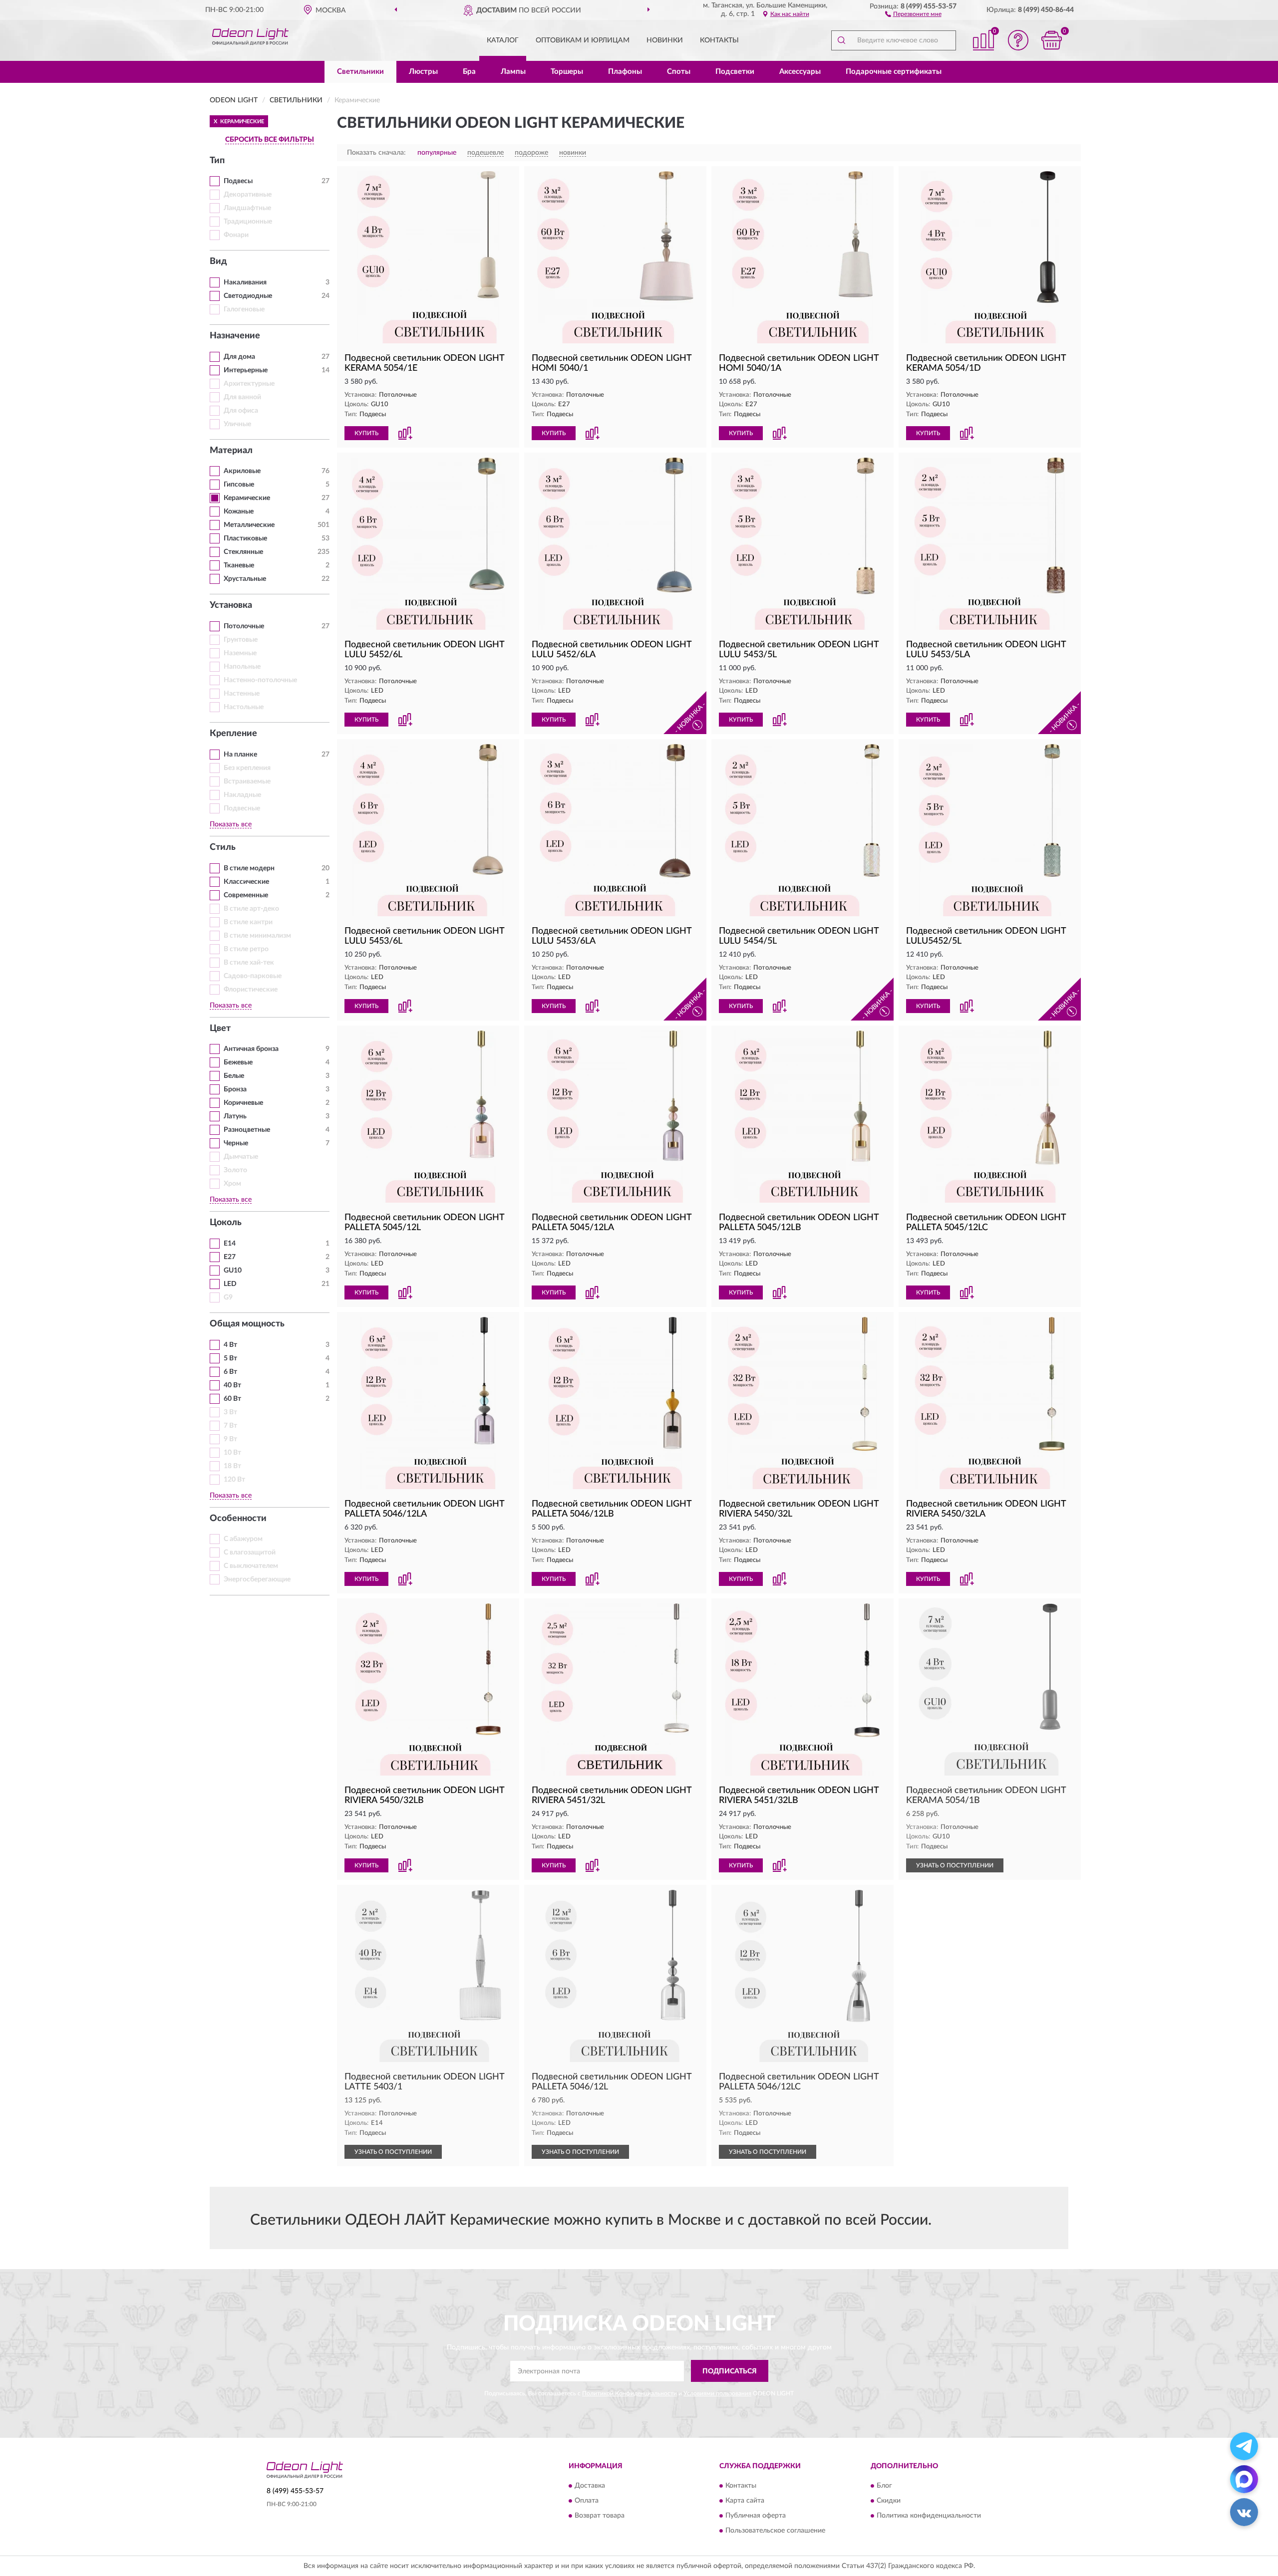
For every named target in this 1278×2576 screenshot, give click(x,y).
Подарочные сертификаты (894, 72)
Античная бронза (251, 1049)
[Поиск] (841, 40)
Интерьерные (246, 370)
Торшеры (567, 72)
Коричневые (243, 1103)
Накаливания (245, 282)
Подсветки (735, 72)
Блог (884, 2486)
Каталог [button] (503, 40)
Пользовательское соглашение (775, 2531)
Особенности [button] (238, 1519)
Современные (246, 895)
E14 (230, 1244)
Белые (234, 1076)
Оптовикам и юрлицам (583, 40)
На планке (240, 755)
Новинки (665, 40)
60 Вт (232, 1399)
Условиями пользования (717, 2393)
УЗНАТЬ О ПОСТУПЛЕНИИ (955, 1865)
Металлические (249, 525)
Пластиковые (245, 538)
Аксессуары (800, 72)
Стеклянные (243, 552)
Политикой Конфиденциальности (630, 2393)
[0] (1052, 40)
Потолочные (244, 626)
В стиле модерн (249, 868)
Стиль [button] (223, 847)
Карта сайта (745, 2501)
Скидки (889, 2501)
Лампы (513, 72)
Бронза (235, 1089)
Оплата (587, 2501)
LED (230, 1284)
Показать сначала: (376, 153)
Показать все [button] (231, 824)
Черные (236, 1143)
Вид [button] (218, 261)
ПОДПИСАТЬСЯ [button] (730, 2371)
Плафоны (625, 72)
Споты (679, 72)
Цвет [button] (220, 1029)
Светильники (360, 72)
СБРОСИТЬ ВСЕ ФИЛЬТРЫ (270, 140)
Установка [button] (231, 605)
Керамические (247, 498)
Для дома (239, 357)
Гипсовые (239, 485)
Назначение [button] (235, 336)
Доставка (590, 2486)
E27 (230, 1257)
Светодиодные (248, 296)
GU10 (233, 1271)
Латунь (235, 1116)
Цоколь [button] (226, 1223)
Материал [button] (231, 451)
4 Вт (230, 1345)
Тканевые (239, 565)
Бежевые (238, 1062)
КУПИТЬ (366, 433)
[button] (913, 13)
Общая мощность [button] (247, 1324)
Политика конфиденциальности (929, 2516)
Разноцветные (247, 1130)
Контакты (719, 40)
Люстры (423, 72)
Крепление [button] (233, 734)
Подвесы (238, 181)
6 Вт (230, 1372)
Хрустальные (245, 579)
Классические (246, 882)
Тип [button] (217, 161)
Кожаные (239, 512)
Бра (469, 72)
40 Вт (232, 1385)
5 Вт (230, 1358)
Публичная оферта (756, 2516)
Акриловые (242, 471)
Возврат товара (600, 2516)
